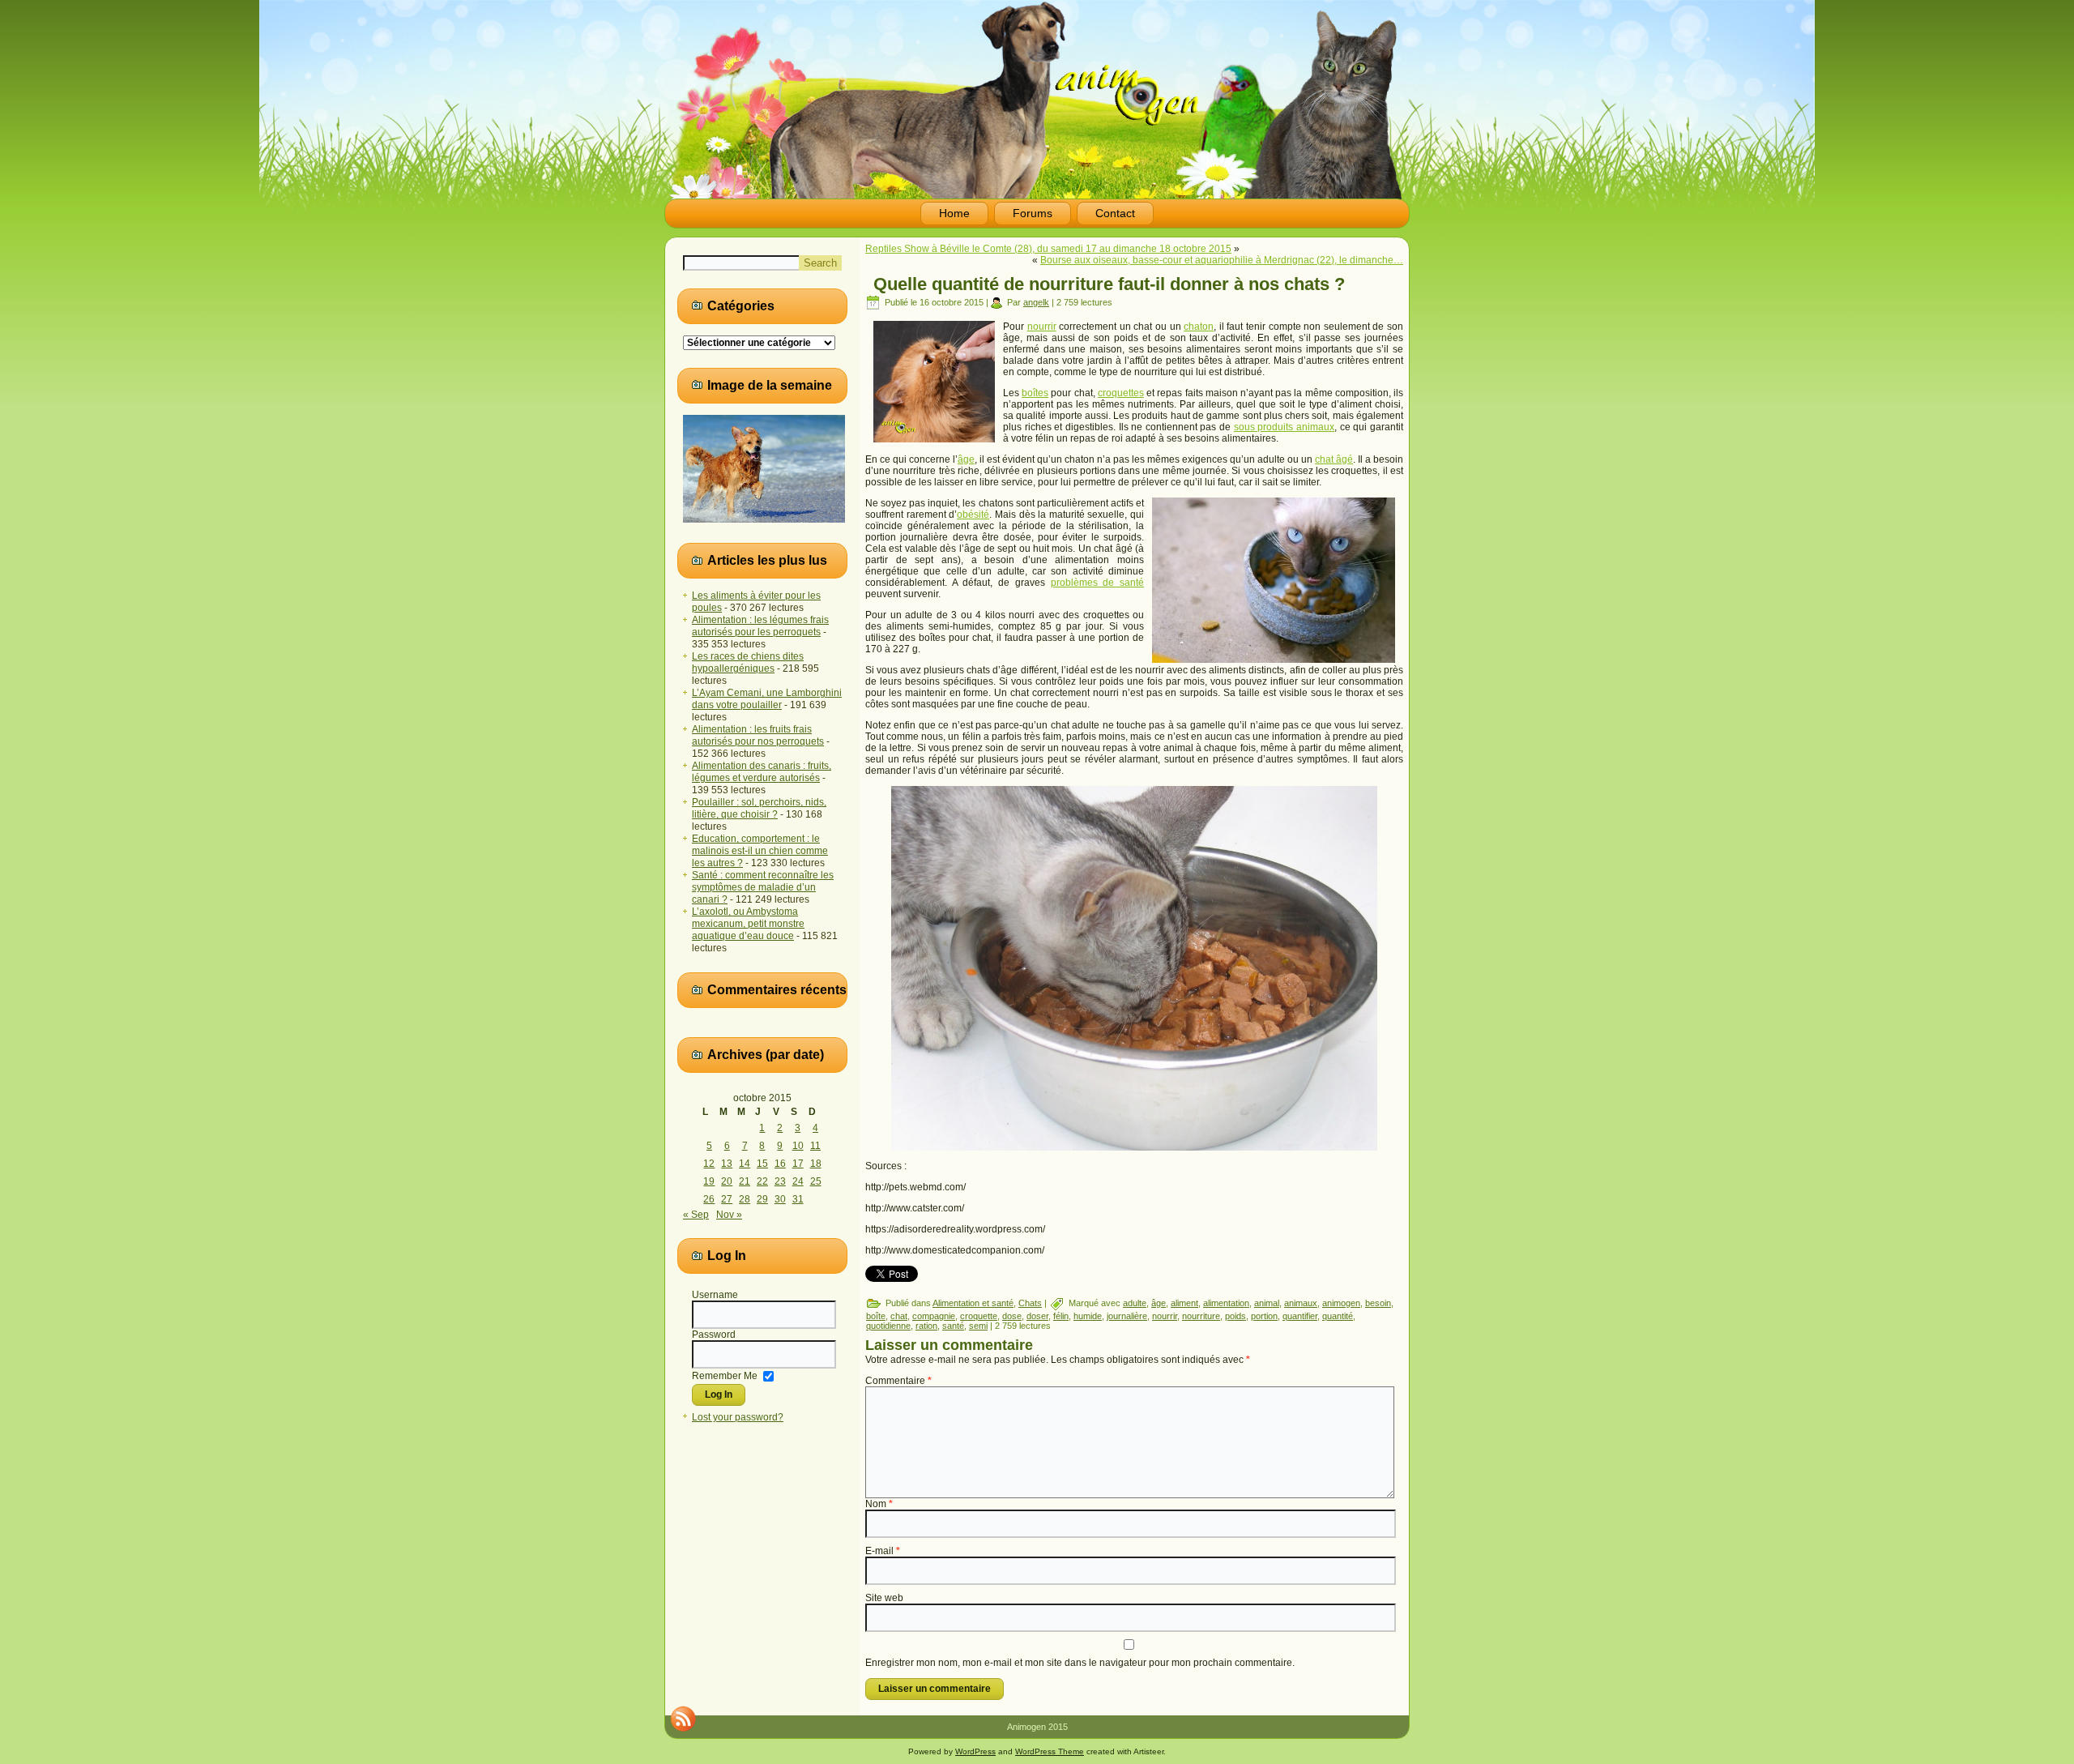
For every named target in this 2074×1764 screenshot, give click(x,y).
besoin (1378, 1303)
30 (780, 1199)
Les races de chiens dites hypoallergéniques (748, 662)
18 (816, 1164)
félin (1061, 1316)
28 (745, 1199)
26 (709, 1199)
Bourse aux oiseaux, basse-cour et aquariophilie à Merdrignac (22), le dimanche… (1222, 260)
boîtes (1035, 393)
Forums (1033, 213)
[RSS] (683, 1719)
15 (762, 1164)
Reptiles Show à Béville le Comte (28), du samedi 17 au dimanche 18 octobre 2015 (1048, 249)
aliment (1184, 1303)
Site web (884, 1598)
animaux (1301, 1303)
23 (780, 1181)
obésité (973, 515)
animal (1267, 1303)
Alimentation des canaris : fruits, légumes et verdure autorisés (762, 772)
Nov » (729, 1215)
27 (727, 1199)
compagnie (934, 1316)
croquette (979, 1316)
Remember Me (725, 1375)
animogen (1341, 1303)
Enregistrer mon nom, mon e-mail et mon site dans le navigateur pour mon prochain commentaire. (1080, 1663)
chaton (1199, 327)
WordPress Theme (1050, 1751)
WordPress (975, 1751)
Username (715, 1295)
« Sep (696, 1215)
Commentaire (898, 1381)
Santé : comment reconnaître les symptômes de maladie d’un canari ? (763, 887)
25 (816, 1181)
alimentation (1226, 1303)
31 (798, 1199)
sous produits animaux (1284, 427)
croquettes (1121, 393)
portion (1264, 1316)
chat (899, 1316)
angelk (1036, 302)
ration (926, 1326)
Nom (879, 1504)
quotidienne (888, 1326)
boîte (876, 1316)
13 (727, 1164)
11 (815, 1146)
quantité (1338, 1316)
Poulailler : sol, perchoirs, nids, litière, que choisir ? (759, 808)
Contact (1115, 213)
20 (727, 1181)
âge (966, 459)
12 (709, 1164)
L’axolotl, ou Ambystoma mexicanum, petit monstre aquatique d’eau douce (748, 924)
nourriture (1201, 1316)
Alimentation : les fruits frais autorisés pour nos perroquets (758, 735)
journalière (1127, 1316)
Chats (1030, 1303)
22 (762, 1181)
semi (978, 1326)
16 (780, 1164)
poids (1235, 1316)
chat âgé (1334, 459)
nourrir (1042, 327)
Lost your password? (738, 1417)
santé (953, 1326)
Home (954, 213)
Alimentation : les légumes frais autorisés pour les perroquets (760, 626)
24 (798, 1181)
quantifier (1300, 1316)
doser (1037, 1316)
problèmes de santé (1097, 583)
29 (762, 1199)
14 (745, 1164)
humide (1088, 1316)
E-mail (883, 1551)
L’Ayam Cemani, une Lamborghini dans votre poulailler (767, 699)
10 (798, 1146)
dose (1012, 1316)
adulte (1135, 1303)
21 (745, 1181)
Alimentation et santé (973, 1303)
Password (714, 1335)
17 (798, 1164)
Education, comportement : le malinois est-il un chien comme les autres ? (760, 851)
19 (709, 1181)
